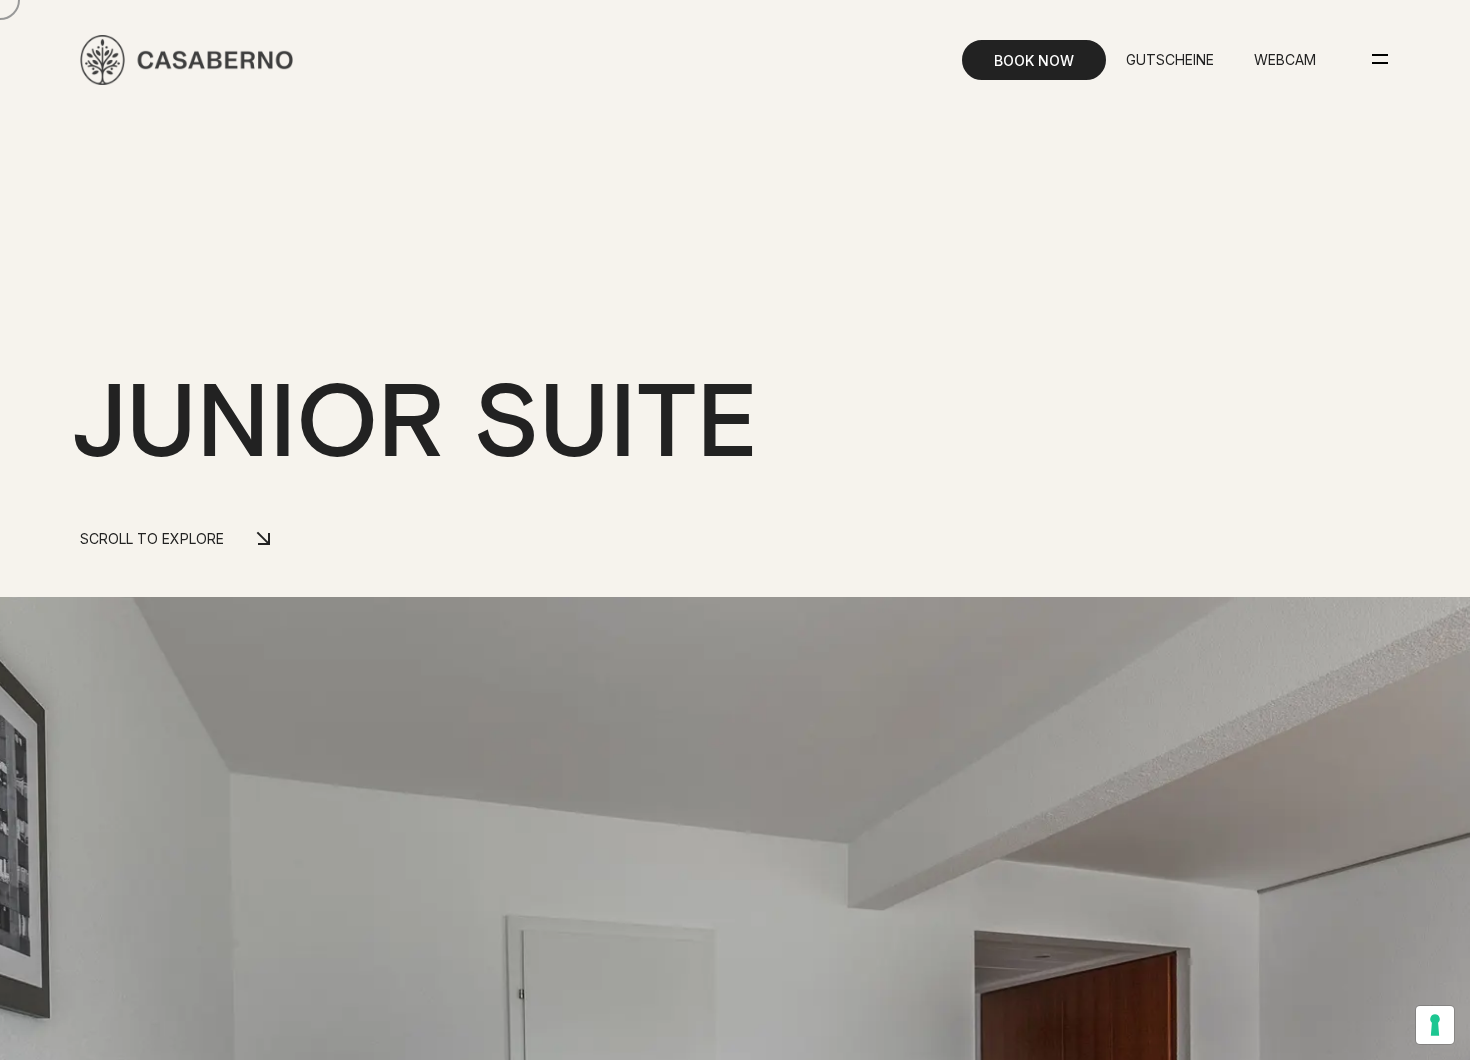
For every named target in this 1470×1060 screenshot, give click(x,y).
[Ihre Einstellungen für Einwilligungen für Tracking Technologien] (1435, 1025)
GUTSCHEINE (1170, 59)
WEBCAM (1285, 59)
